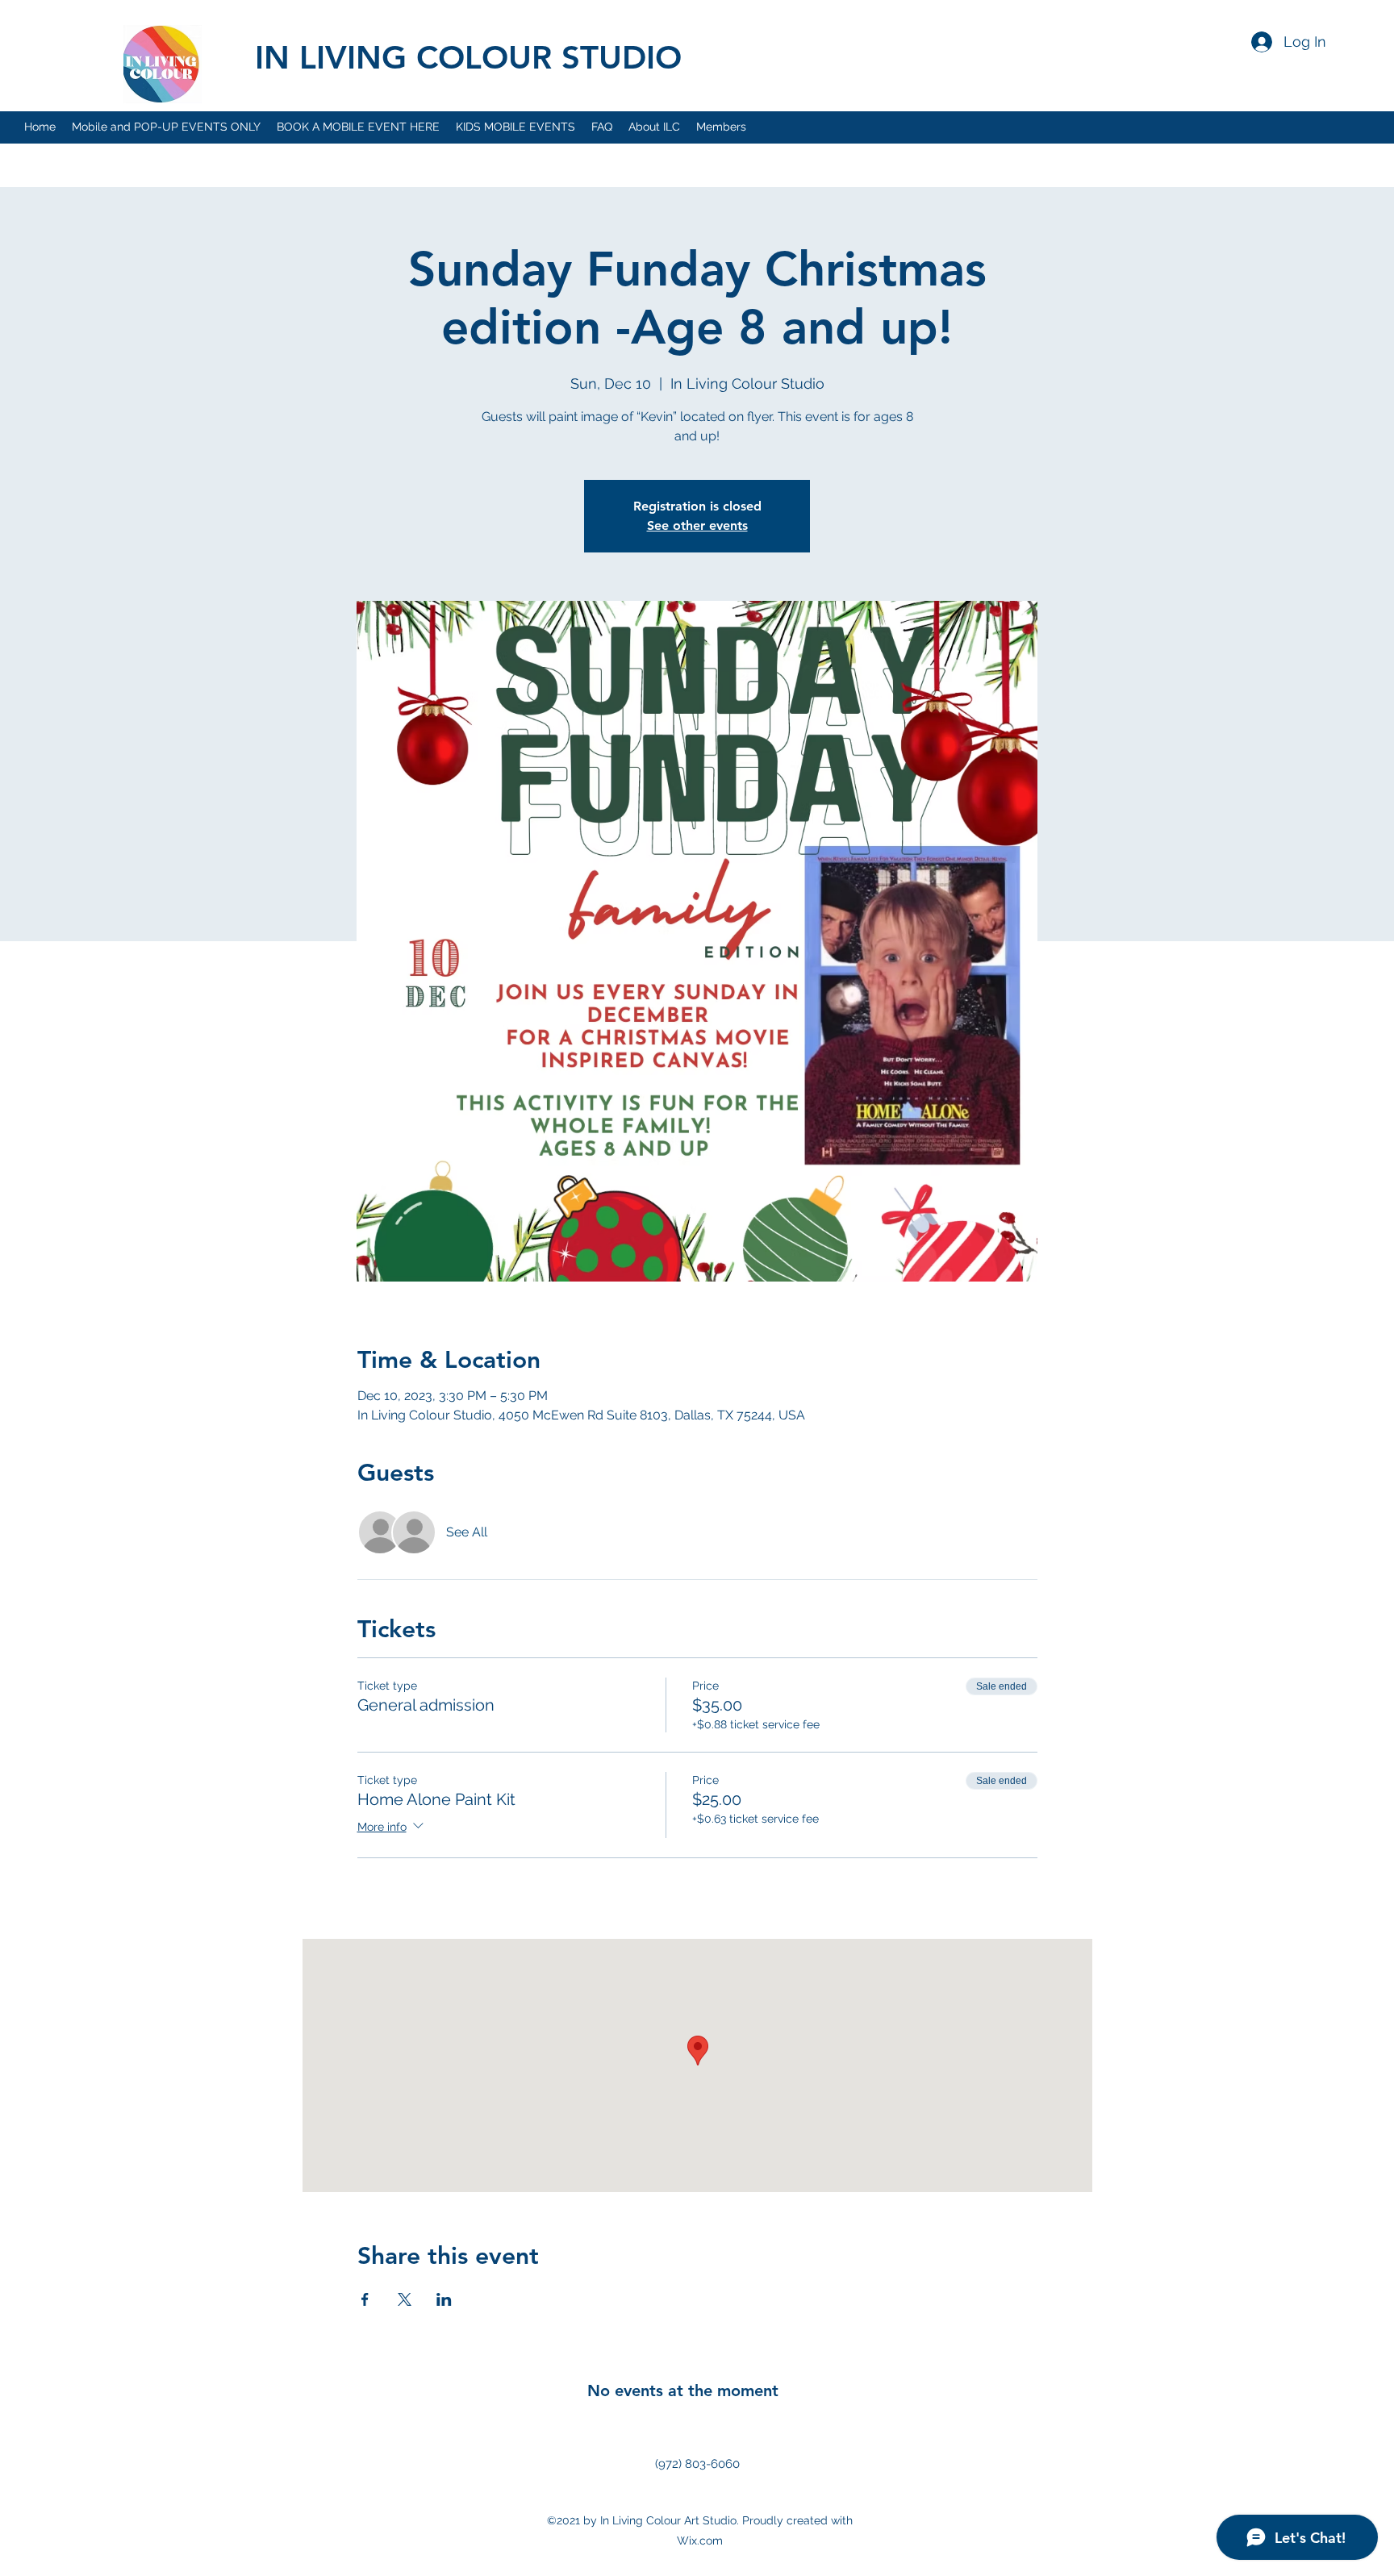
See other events (697, 525)
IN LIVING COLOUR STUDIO (468, 57)
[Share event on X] (405, 2299)
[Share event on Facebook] (365, 2299)
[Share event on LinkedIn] (444, 2299)
